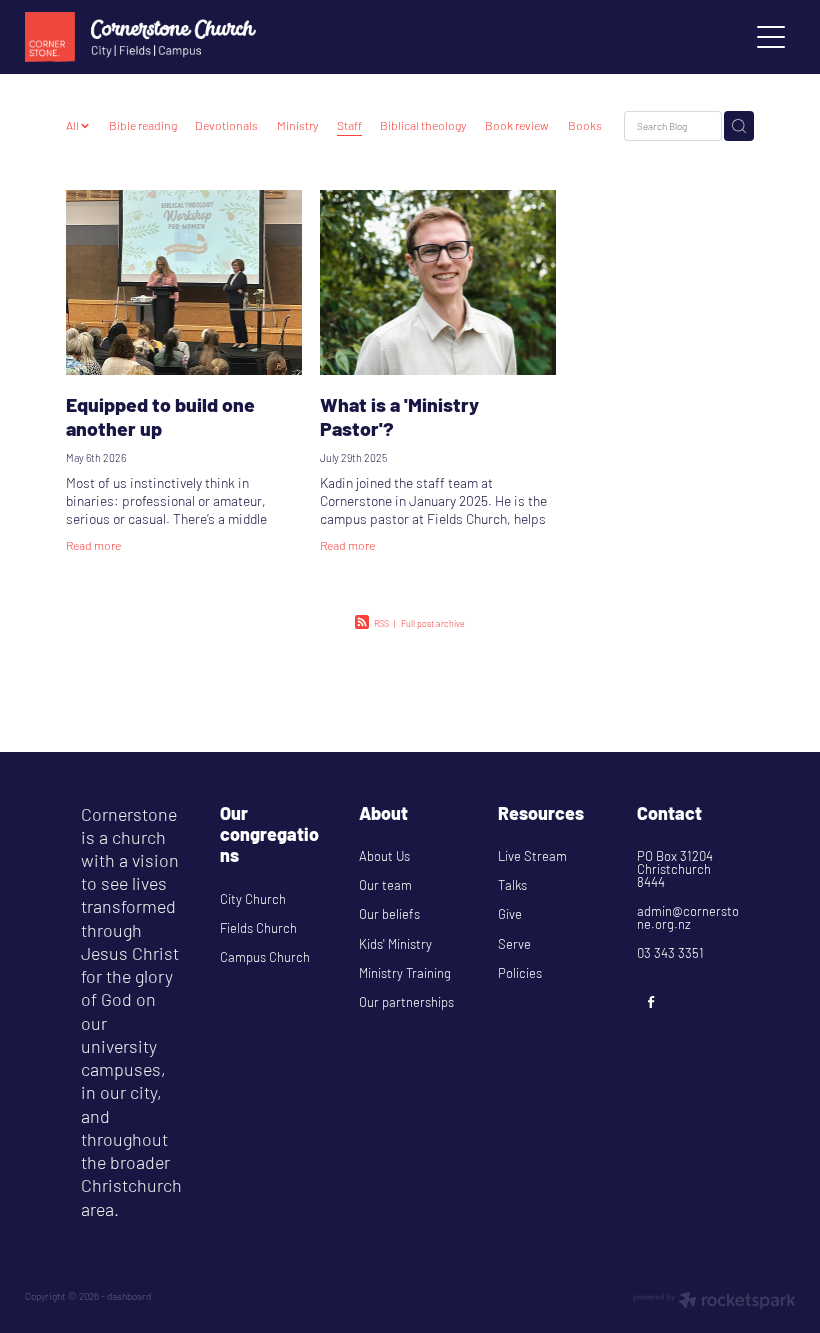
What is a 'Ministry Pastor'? (399, 415)
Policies (520, 973)
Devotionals (226, 125)
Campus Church (265, 957)
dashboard (129, 1296)
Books (585, 125)
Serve (514, 944)
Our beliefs (389, 914)
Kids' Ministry (395, 944)
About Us (386, 856)
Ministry (297, 125)
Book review (517, 125)
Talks (512, 885)
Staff (349, 125)
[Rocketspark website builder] (714, 1302)
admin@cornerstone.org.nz (688, 917)
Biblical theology (423, 125)
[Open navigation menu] (771, 37)
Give (510, 914)
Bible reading (143, 125)
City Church (253, 899)
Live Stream (532, 856)
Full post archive (433, 623)
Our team (385, 885)
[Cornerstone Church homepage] (314, 37)
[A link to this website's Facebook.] (652, 1001)
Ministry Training (405, 973)
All (73, 125)
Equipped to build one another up (160, 415)
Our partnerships (406, 1002)
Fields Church (258, 928)
